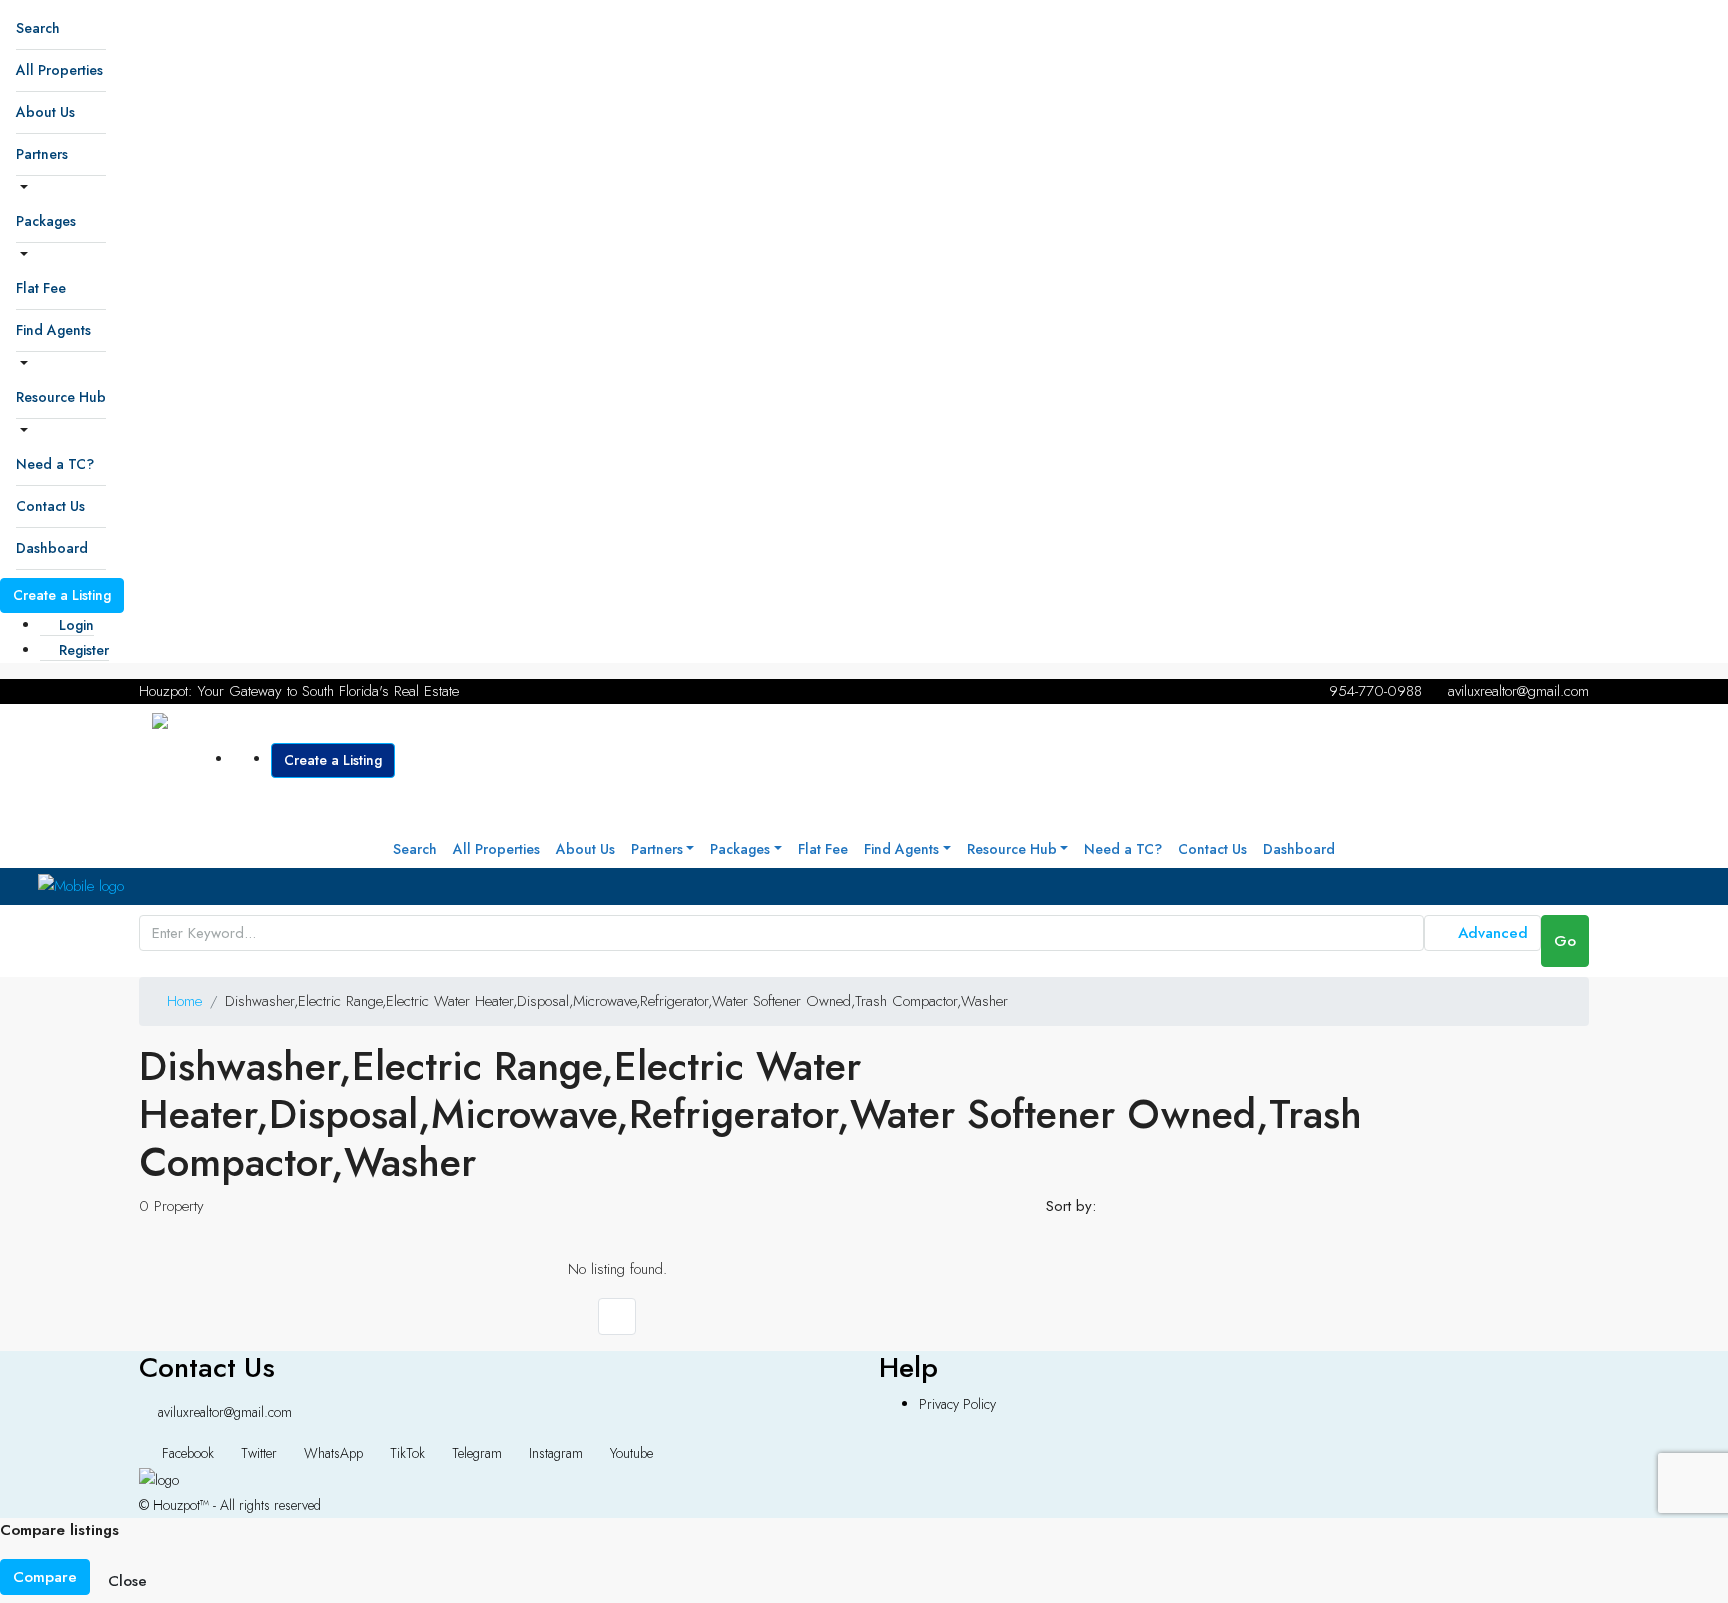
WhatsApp (333, 1453)
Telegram (477, 1453)
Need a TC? (55, 464)
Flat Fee (41, 288)
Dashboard (52, 548)
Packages (46, 221)
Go (1565, 941)
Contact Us (50, 506)
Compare (45, 1577)
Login (74, 625)
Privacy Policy (957, 1404)
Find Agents (53, 330)
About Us (45, 112)
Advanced (1490, 933)
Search (38, 28)
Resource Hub (61, 397)
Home (184, 1001)
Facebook (188, 1453)
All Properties (59, 70)
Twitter (259, 1453)
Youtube (629, 1453)
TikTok (407, 1453)
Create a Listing (62, 595)
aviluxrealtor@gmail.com (225, 1412)
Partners (42, 154)
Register (82, 650)
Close (127, 1581)
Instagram (556, 1453)
